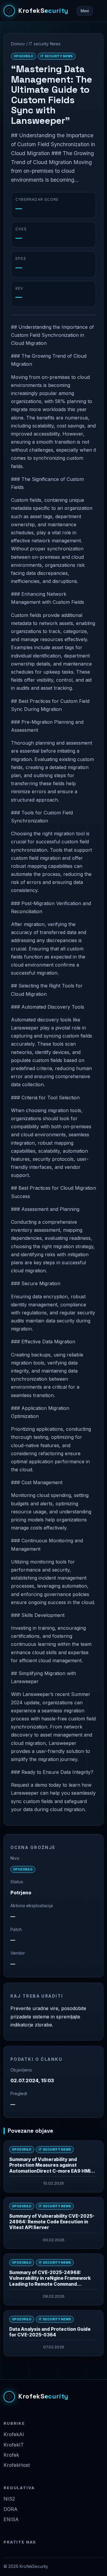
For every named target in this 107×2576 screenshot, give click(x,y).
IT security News (45, 44)
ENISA (11, 2519)
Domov (18, 44)
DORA (11, 2509)
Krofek (11, 2455)
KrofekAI (14, 2434)
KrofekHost (17, 2465)
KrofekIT (14, 2445)
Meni (85, 11)
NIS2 (9, 2499)
